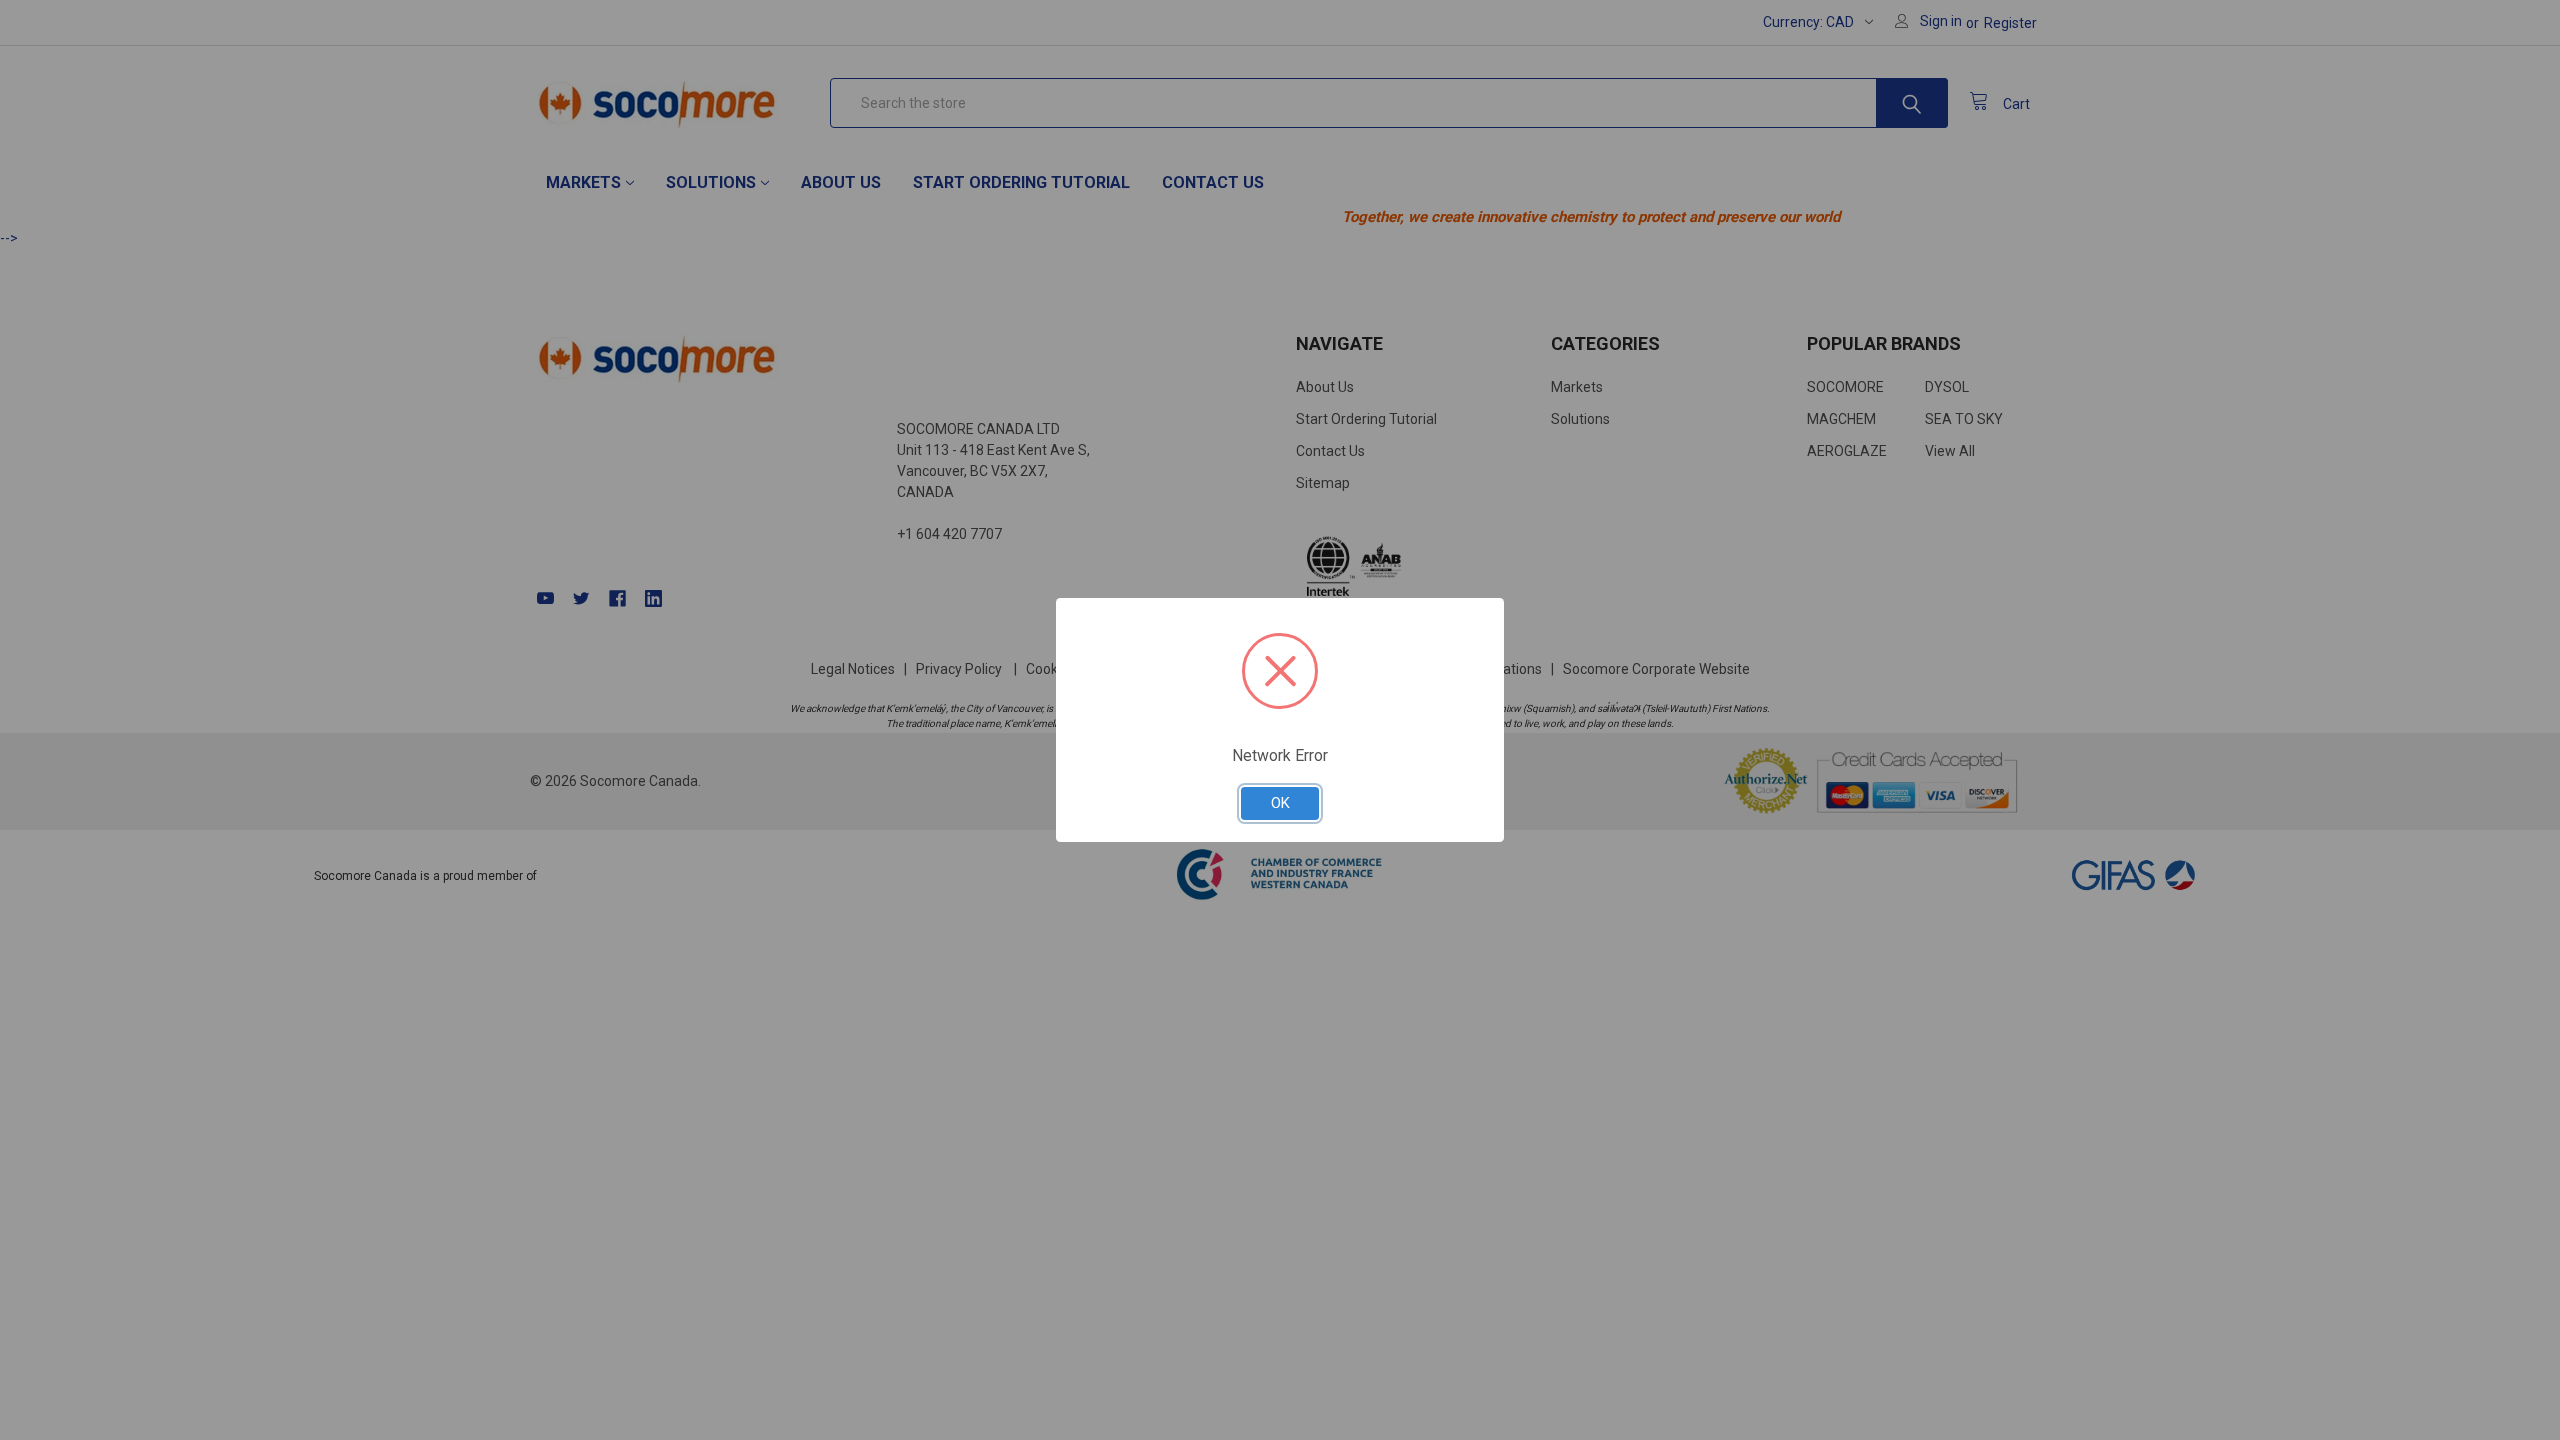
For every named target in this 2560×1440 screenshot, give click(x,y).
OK (1280, 803)
